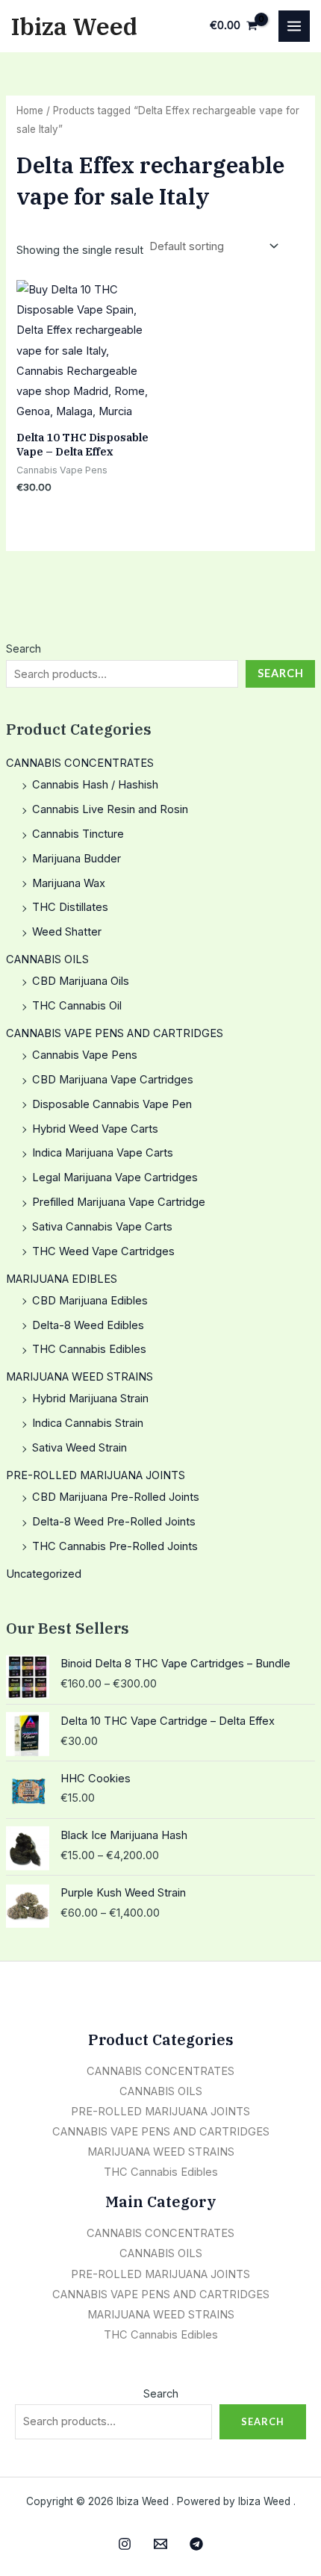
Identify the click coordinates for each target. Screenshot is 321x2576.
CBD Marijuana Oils (81, 981)
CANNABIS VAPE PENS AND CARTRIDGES (115, 1033)
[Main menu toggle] (294, 26)
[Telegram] (196, 2544)
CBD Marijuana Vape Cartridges (113, 1080)
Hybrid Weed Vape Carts (95, 1129)
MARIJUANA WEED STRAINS (80, 1377)
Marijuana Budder (77, 859)
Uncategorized (44, 1574)
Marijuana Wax (69, 883)
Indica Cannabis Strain (88, 1423)
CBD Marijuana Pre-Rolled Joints (116, 1497)
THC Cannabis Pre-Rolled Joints (115, 1546)
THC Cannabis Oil (77, 1006)
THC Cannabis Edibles (89, 1349)
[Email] (160, 2544)
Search (24, 649)
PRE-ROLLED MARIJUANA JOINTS (96, 1475)
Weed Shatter (67, 932)
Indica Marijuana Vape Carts (103, 1153)
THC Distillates (70, 907)
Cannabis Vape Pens (85, 1055)
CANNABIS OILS (47, 959)
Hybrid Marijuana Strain (90, 1399)
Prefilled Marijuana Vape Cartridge (119, 1202)
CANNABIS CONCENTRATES (80, 763)
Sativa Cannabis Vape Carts (102, 1227)
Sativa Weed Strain (80, 1448)
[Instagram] (125, 2544)
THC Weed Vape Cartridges (103, 1251)
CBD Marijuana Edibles (90, 1301)
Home (30, 111)
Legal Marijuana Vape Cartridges (115, 1177)
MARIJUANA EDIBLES (62, 1279)
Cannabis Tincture (78, 834)
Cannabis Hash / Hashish (95, 785)
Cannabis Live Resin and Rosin (110, 809)
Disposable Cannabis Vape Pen (112, 1104)
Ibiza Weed (74, 26)
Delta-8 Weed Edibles (88, 1325)
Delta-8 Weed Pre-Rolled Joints (114, 1522)
